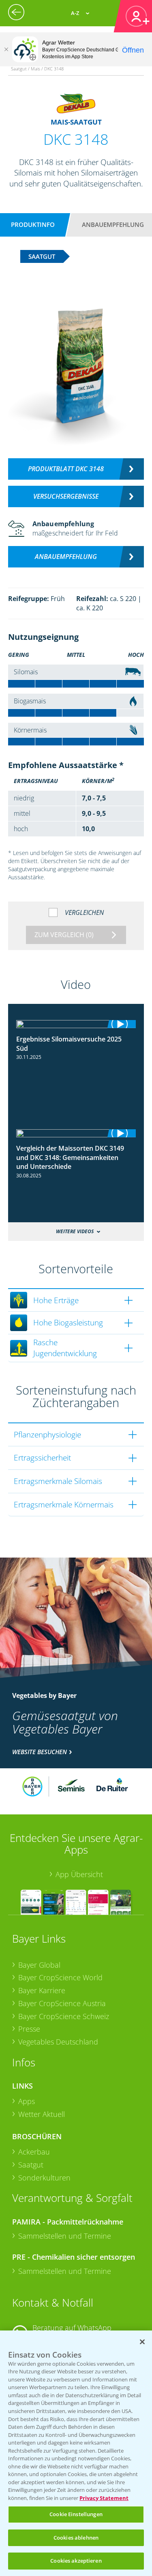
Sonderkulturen (44, 2178)
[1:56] (76, 1133)
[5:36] (76, 1024)
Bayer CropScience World (60, 1977)
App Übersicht (79, 1874)
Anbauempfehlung (113, 224)
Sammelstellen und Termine (65, 2236)
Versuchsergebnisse (66, 496)
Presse (29, 2029)
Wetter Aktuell (42, 2114)
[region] (76, 2453)
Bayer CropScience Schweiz (64, 2016)
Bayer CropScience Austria (62, 2003)
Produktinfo (33, 224)
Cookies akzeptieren (76, 2561)
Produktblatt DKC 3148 (66, 469)
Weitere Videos (75, 1231)
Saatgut (31, 2165)
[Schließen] (6, 49)
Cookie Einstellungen (76, 2514)
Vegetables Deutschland (58, 2042)
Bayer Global (39, 1965)
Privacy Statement (104, 2498)
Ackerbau (34, 2152)
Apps (27, 2101)
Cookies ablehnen (76, 2538)
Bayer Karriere (42, 1990)
